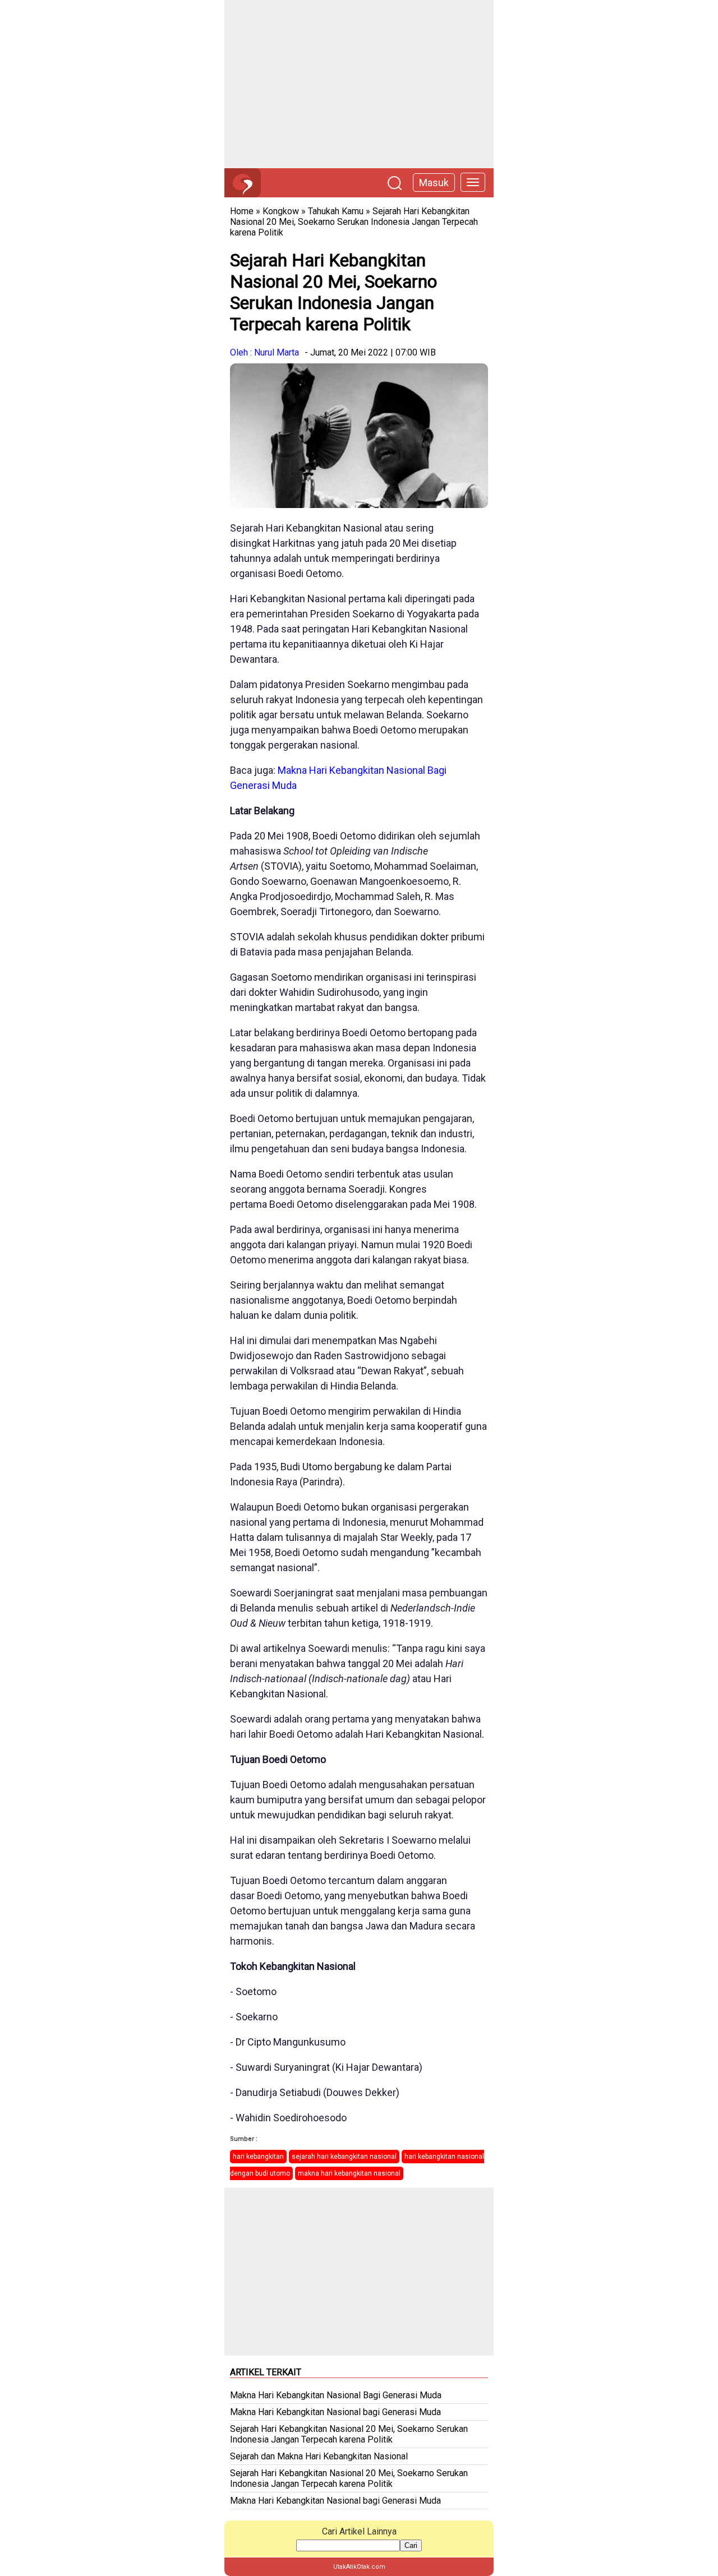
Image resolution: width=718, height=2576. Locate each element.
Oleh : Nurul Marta (264, 352)
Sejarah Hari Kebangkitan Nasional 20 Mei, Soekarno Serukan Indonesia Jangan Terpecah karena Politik (354, 222)
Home (242, 211)
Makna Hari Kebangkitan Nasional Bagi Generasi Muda (336, 2395)
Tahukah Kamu (336, 211)
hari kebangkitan (258, 2157)
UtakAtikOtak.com (359, 2567)
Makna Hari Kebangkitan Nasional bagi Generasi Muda (335, 2412)
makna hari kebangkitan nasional (349, 2173)
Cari (411, 2545)
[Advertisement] (359, 84)
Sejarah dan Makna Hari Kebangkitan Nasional (319, 2456)
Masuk (434, 183)
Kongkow (281, 211)
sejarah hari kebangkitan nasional (344, 2157)
